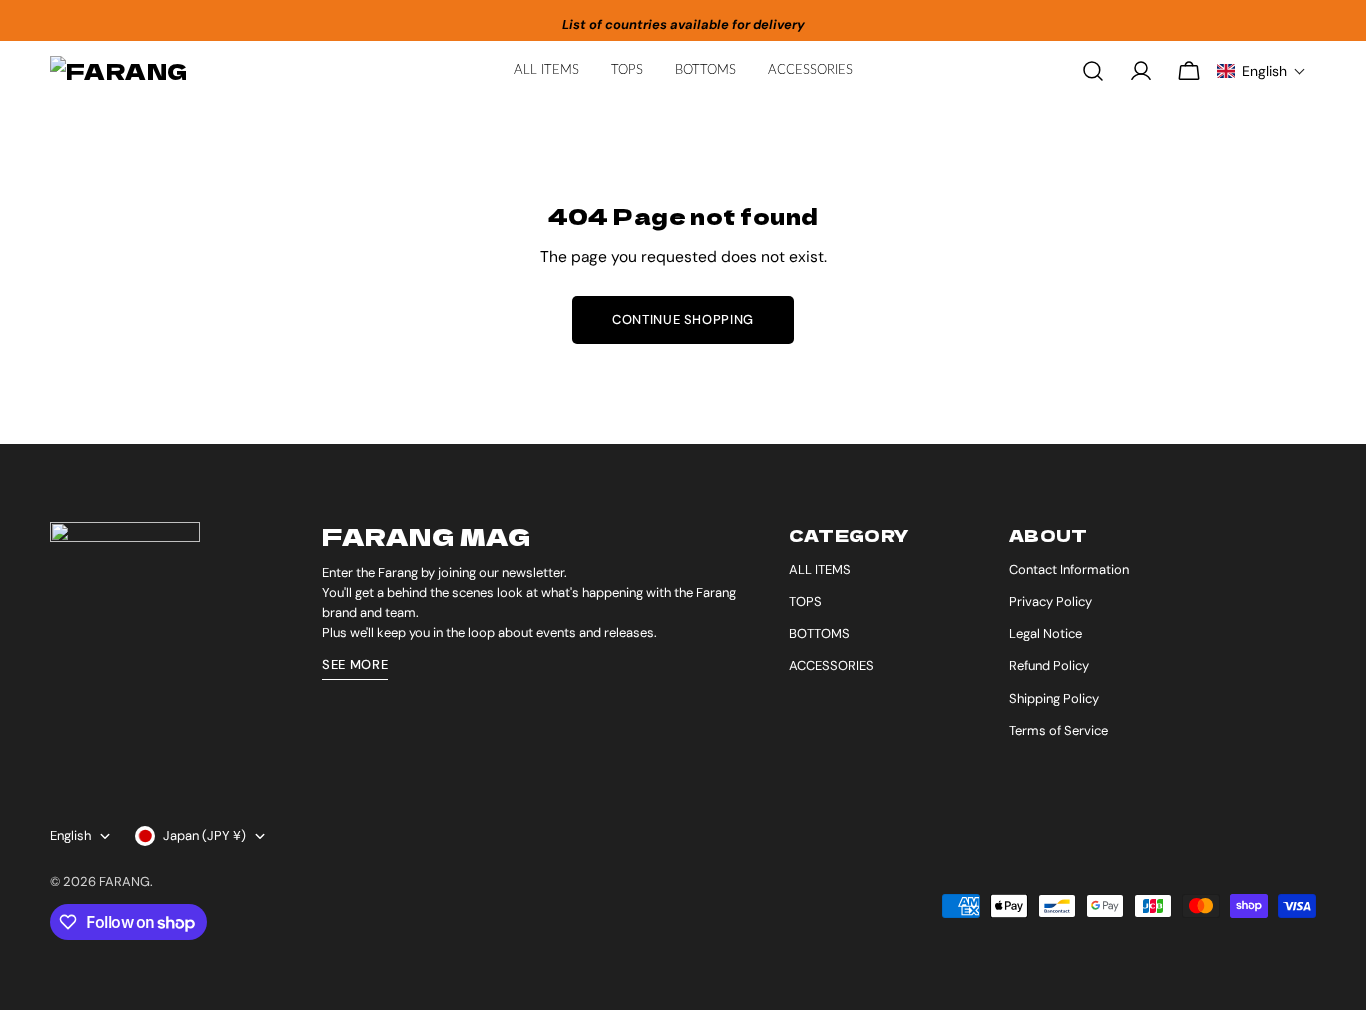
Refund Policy (1049, 665)
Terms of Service (1058, 730)
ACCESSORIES (831, 665)
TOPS (805, 601)
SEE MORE (355, 664)
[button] (1261, 71)
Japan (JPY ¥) (204, 835)
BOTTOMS (819, 633)
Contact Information (1069, 569)
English (70, 835)
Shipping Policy (1054, 698)
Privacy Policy (1050, 601)
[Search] (1093, 71)
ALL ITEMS (820, 569)
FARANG (124, 881)
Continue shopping (683, 319)
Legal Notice (1045, 633)
